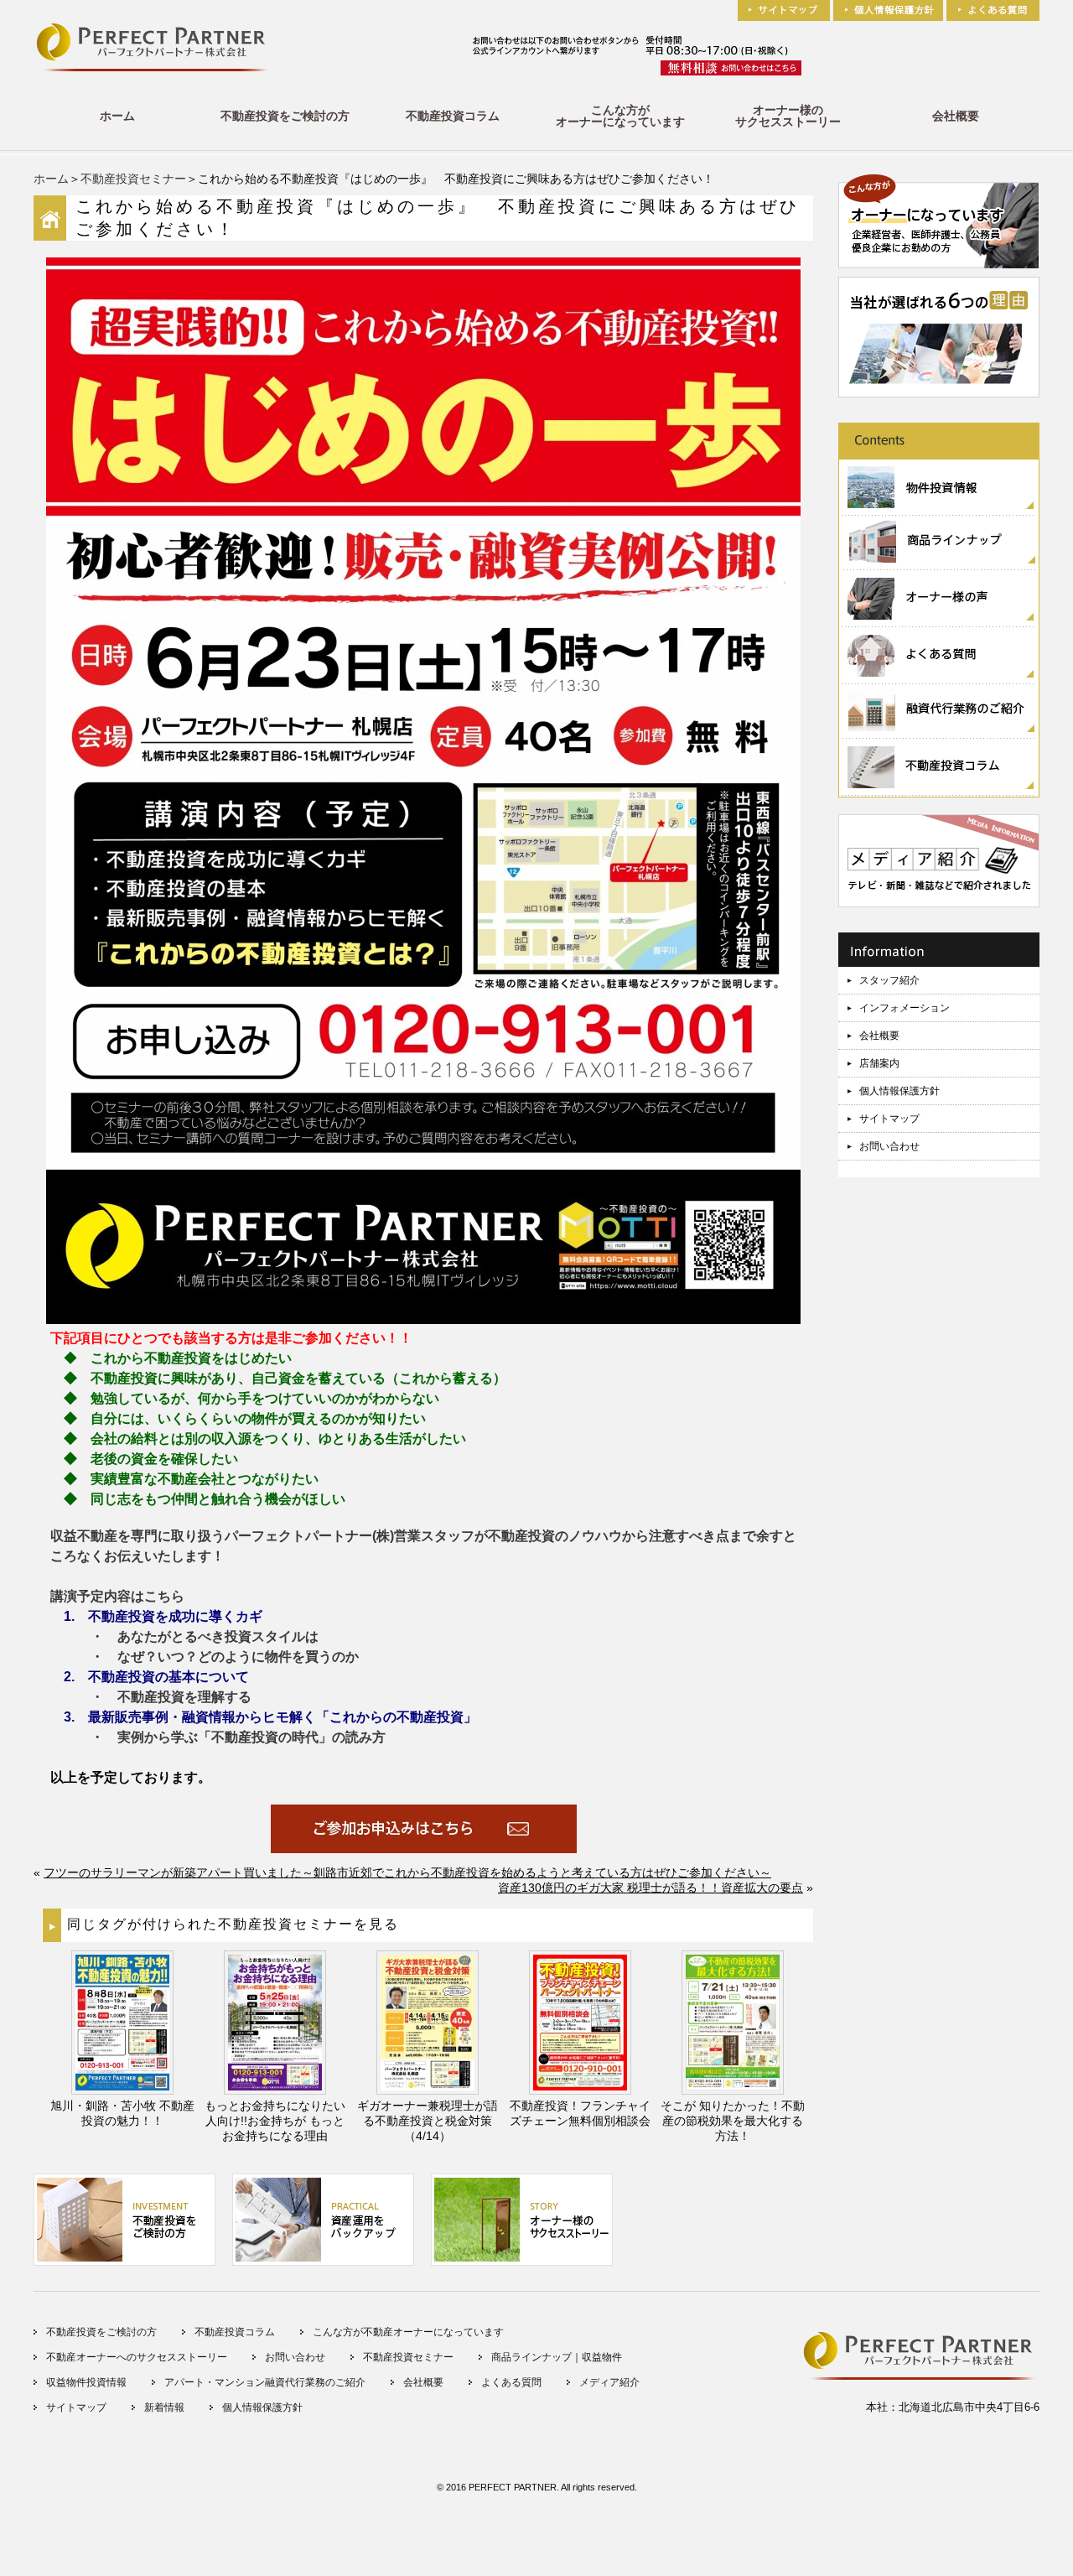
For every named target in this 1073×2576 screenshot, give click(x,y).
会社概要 (956, 116)
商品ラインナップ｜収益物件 (557, 2357)
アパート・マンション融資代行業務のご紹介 (265, 2382)
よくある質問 (511, 2382)
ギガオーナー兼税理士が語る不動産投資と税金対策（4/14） (428, 2121)
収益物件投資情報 (86, 2382)
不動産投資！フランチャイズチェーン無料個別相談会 (580, 2113)
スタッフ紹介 (889, 980)
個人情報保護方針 (899, 1091)
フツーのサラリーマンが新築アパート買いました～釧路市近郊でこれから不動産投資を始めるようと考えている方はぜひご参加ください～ (407, 1872)
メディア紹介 (609, 2382)
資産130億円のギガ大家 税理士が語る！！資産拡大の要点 (651, 1888)
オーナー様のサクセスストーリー (788, 116)
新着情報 (164, 2407)
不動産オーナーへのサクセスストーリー (137, 2357)
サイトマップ (889, 1119)
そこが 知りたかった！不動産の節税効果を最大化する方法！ (733, 2121)
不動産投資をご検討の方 (285, 116)
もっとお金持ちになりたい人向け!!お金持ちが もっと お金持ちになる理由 (275, 2121)
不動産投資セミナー (133, 179)
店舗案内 (879, 1063)
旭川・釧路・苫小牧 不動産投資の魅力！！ (122, 2113)
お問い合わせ (889, 1146)
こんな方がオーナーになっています (620, 116)
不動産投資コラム (453, 116)
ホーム (117, 116)
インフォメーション (905, 1008)
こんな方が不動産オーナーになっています (408, 2332)
